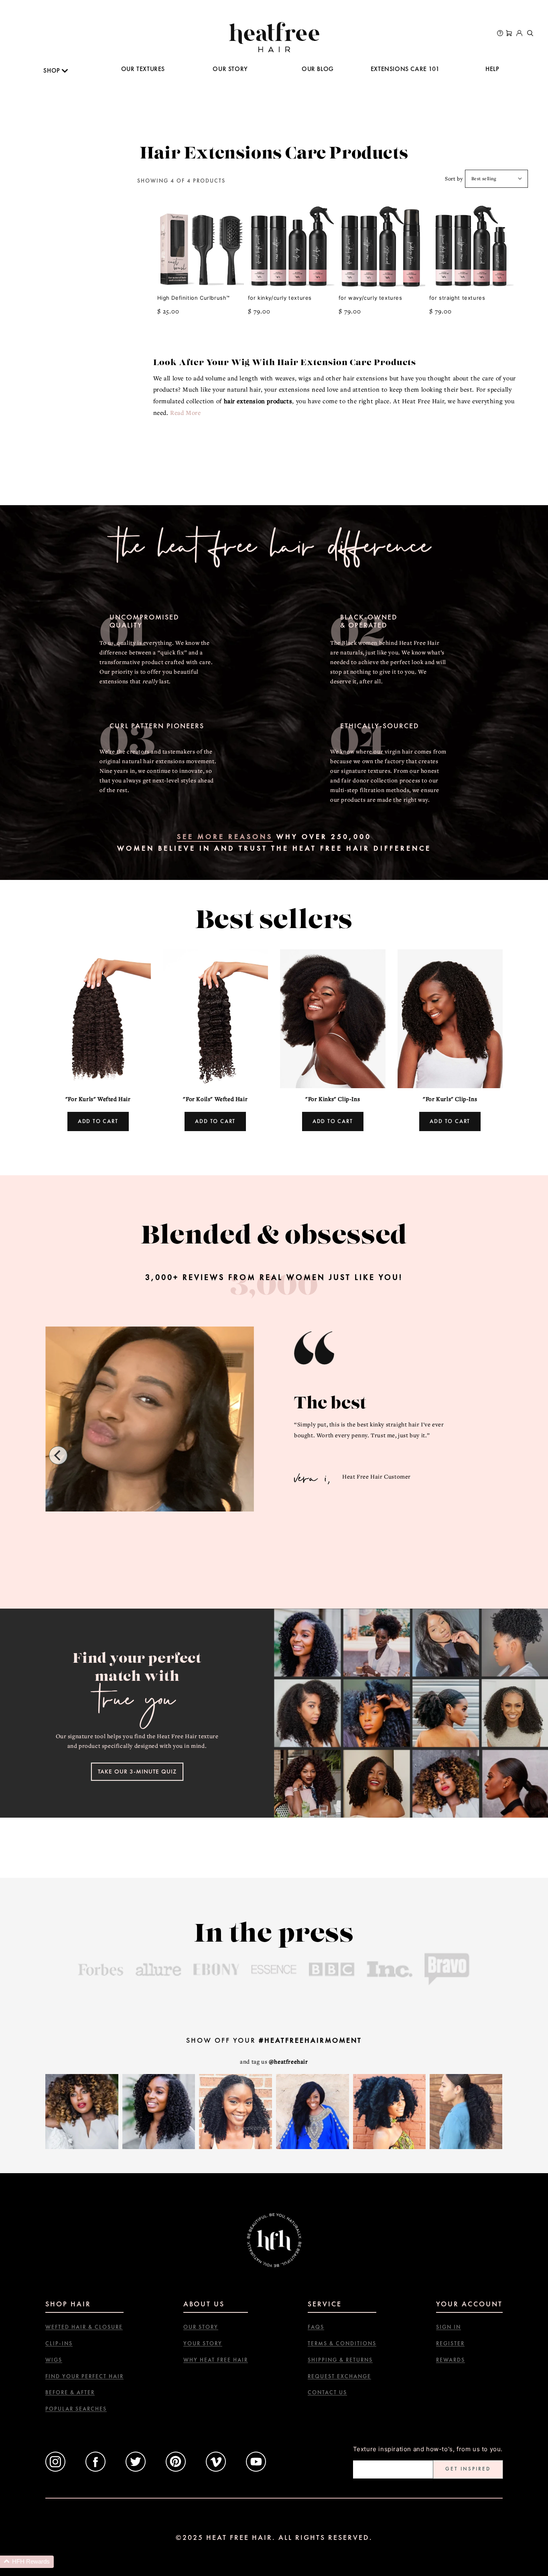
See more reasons (225, 836)
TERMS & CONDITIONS (342, 2343)
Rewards (451, 2360)
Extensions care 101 (405, 69)
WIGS (54, 2360)
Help (492, 69)
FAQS (316, 2327)
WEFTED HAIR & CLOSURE (84, 2327)
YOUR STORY (203, 2343)
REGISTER (450, 2343)
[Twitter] (136, 2469)
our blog (318, 69)
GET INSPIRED (468, 2469)
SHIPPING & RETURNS (340, 2360)
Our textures (143, 69)
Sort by (454, 179)
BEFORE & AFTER (70, 2392)
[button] (27, 2562)
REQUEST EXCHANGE (339, 2376)
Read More (185, 412)
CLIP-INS (59, 2343)
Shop (53, 70)
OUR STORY (230, 69)
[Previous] (58, 1455)
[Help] (500, 34)
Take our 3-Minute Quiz (137, 1772)
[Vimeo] (216, 2469)
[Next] (490, 1455)
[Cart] (509, 34)
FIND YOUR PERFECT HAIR (84, 2376)
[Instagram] (55, 2469)
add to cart (98, 1121)
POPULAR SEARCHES (76, 2409)
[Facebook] (95, 2469)
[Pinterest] (176, 2469)
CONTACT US (327, 2392)
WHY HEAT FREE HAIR (216, 2360)
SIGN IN (449, 2327)
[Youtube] (256, 2469)
